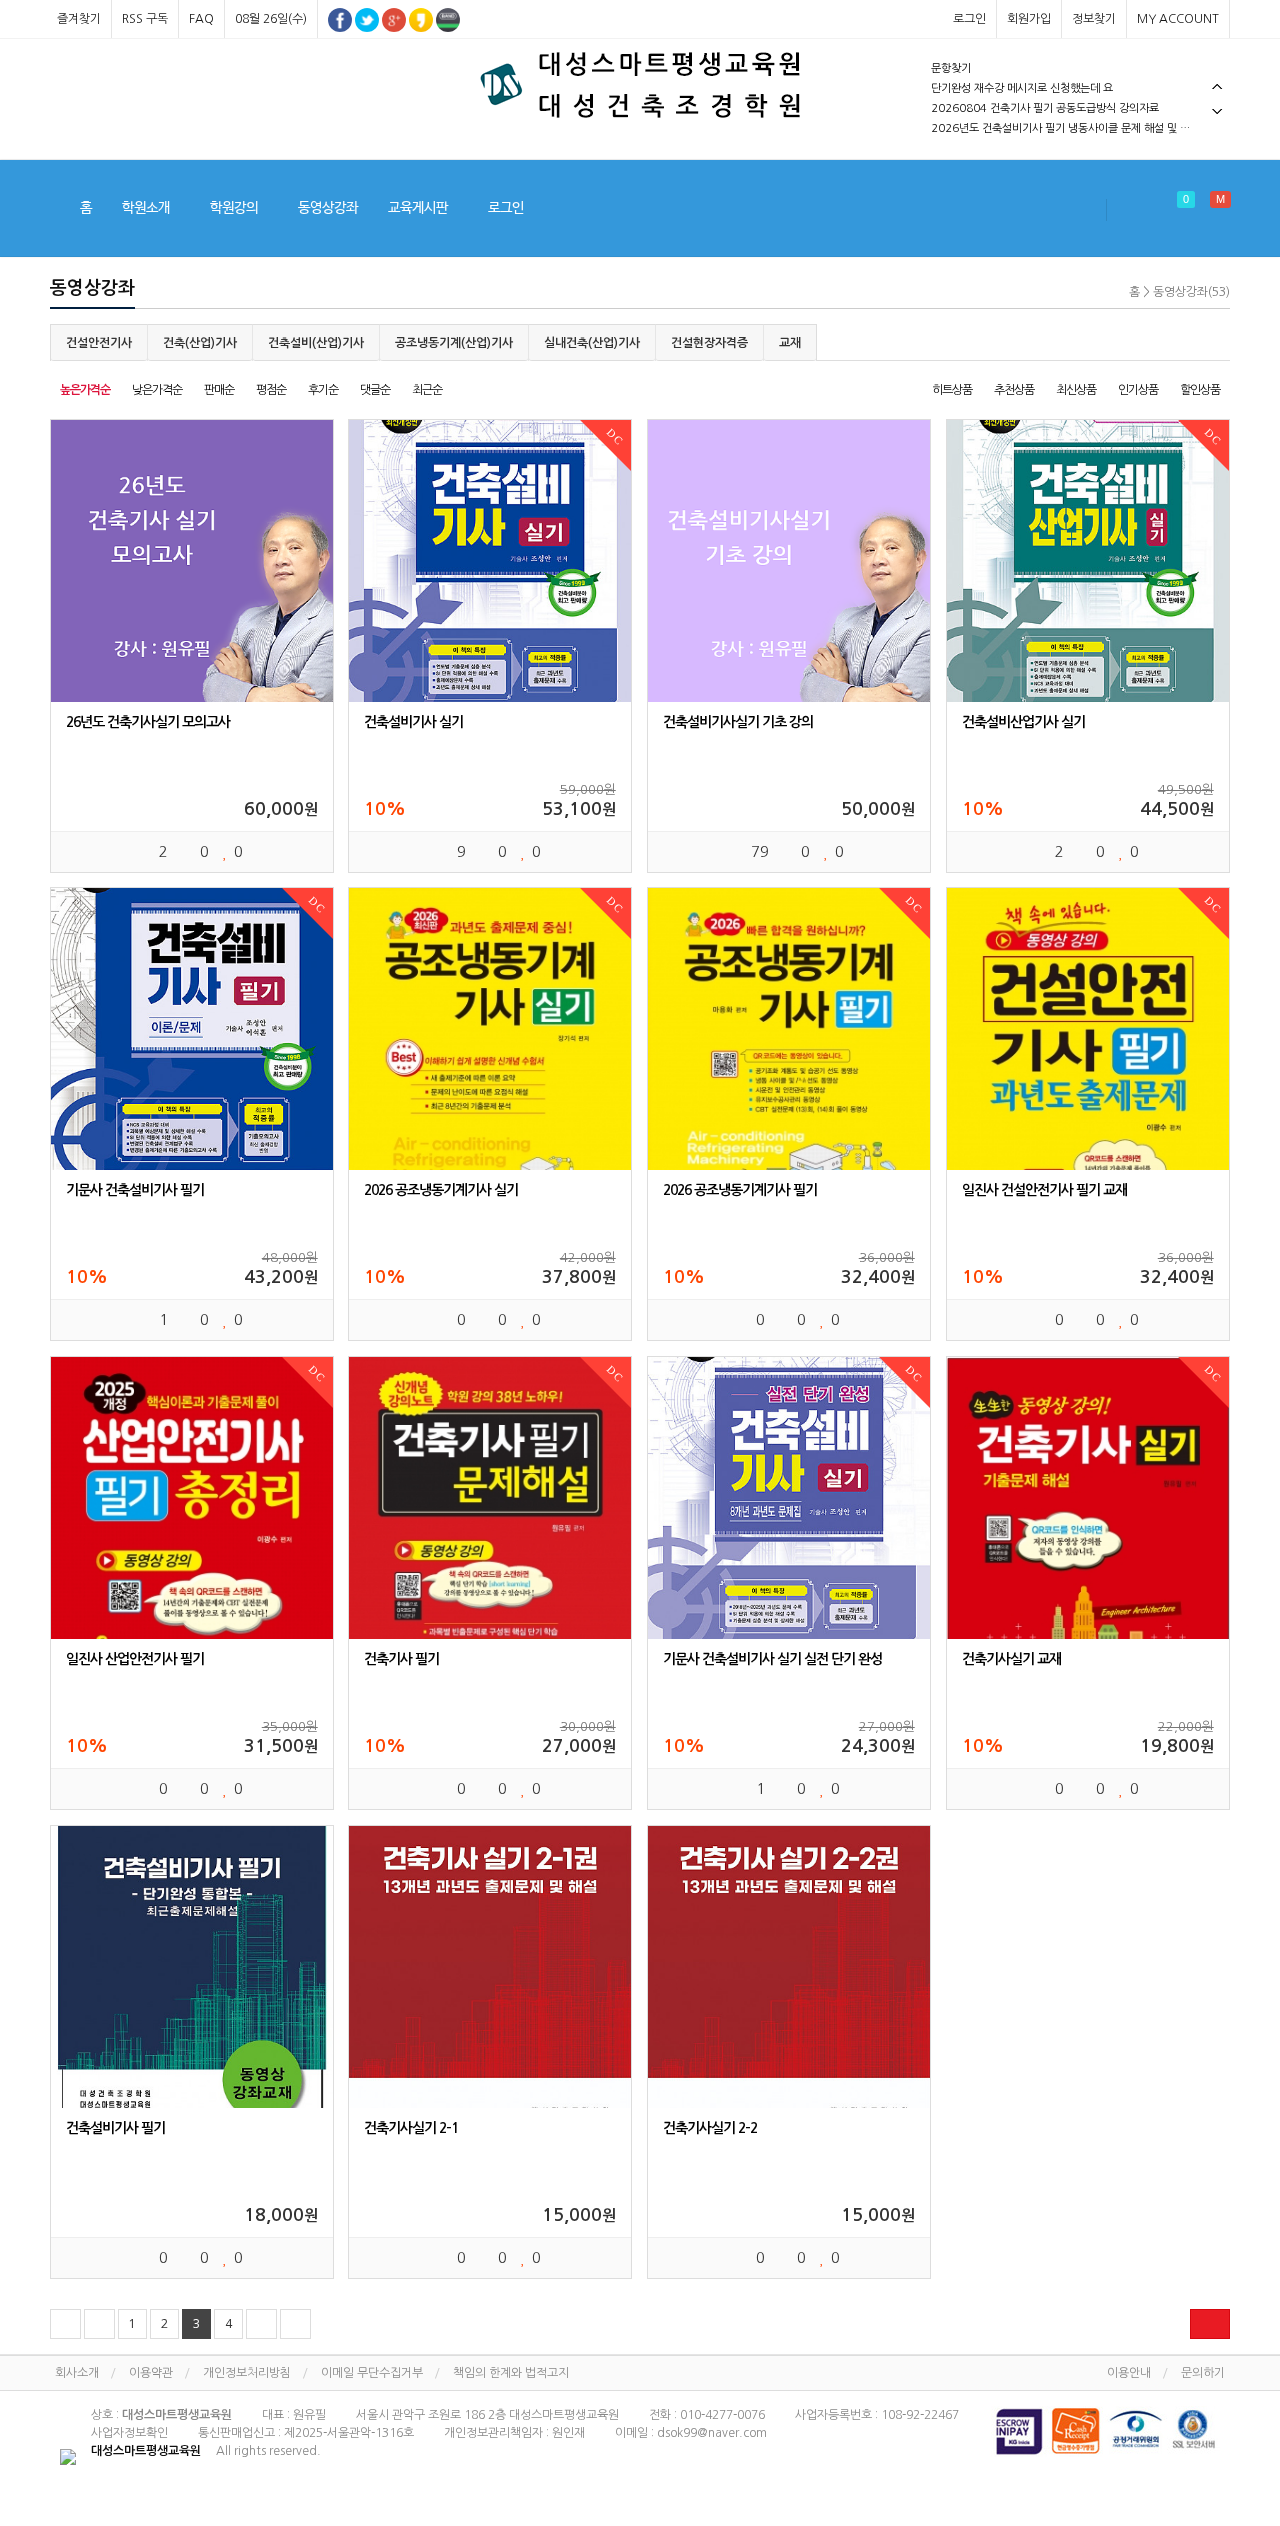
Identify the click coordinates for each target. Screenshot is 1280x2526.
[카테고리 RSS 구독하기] (1210, 2324)
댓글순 (375, 390)
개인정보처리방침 (247, 2373)
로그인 (969, 19)
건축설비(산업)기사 (316, 343)
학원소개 (146, 208)
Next (1217, 111)
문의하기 (1203, 2373)
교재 (790, 343)
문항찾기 (951, 68)
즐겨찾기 (79, 19)
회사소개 (77, 2373)
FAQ (201, 19)
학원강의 (234, 208)
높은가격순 (85, 390)
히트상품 (952, 390)
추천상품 (1014, 390)
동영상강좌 (328, 208)
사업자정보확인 (129, 2433)
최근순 (427, 390)
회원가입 (1029, 19)
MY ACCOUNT (1178, 19)
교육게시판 (418, 208)
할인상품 (1200, 390)
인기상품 (1138, 390)
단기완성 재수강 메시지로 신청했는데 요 (1022, 88)
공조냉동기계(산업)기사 (454, 343)
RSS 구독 (145, 19)
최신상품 (1076, 390)
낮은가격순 (157, 390)
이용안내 (1129, 2373)
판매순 (219, 390)
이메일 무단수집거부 (372, 2373)
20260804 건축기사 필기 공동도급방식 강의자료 (1045, 108)
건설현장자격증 (709, 343)
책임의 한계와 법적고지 (511, 2373)
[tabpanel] (1080, 69)
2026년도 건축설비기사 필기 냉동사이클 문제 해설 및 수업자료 (1075, 128)
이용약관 (151, 2373)
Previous (1217, 86)
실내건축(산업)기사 (592, 343)
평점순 (271, 390)
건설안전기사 (99, 343)
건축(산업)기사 (200, 343)
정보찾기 (1094, 19)
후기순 (323, 390)
